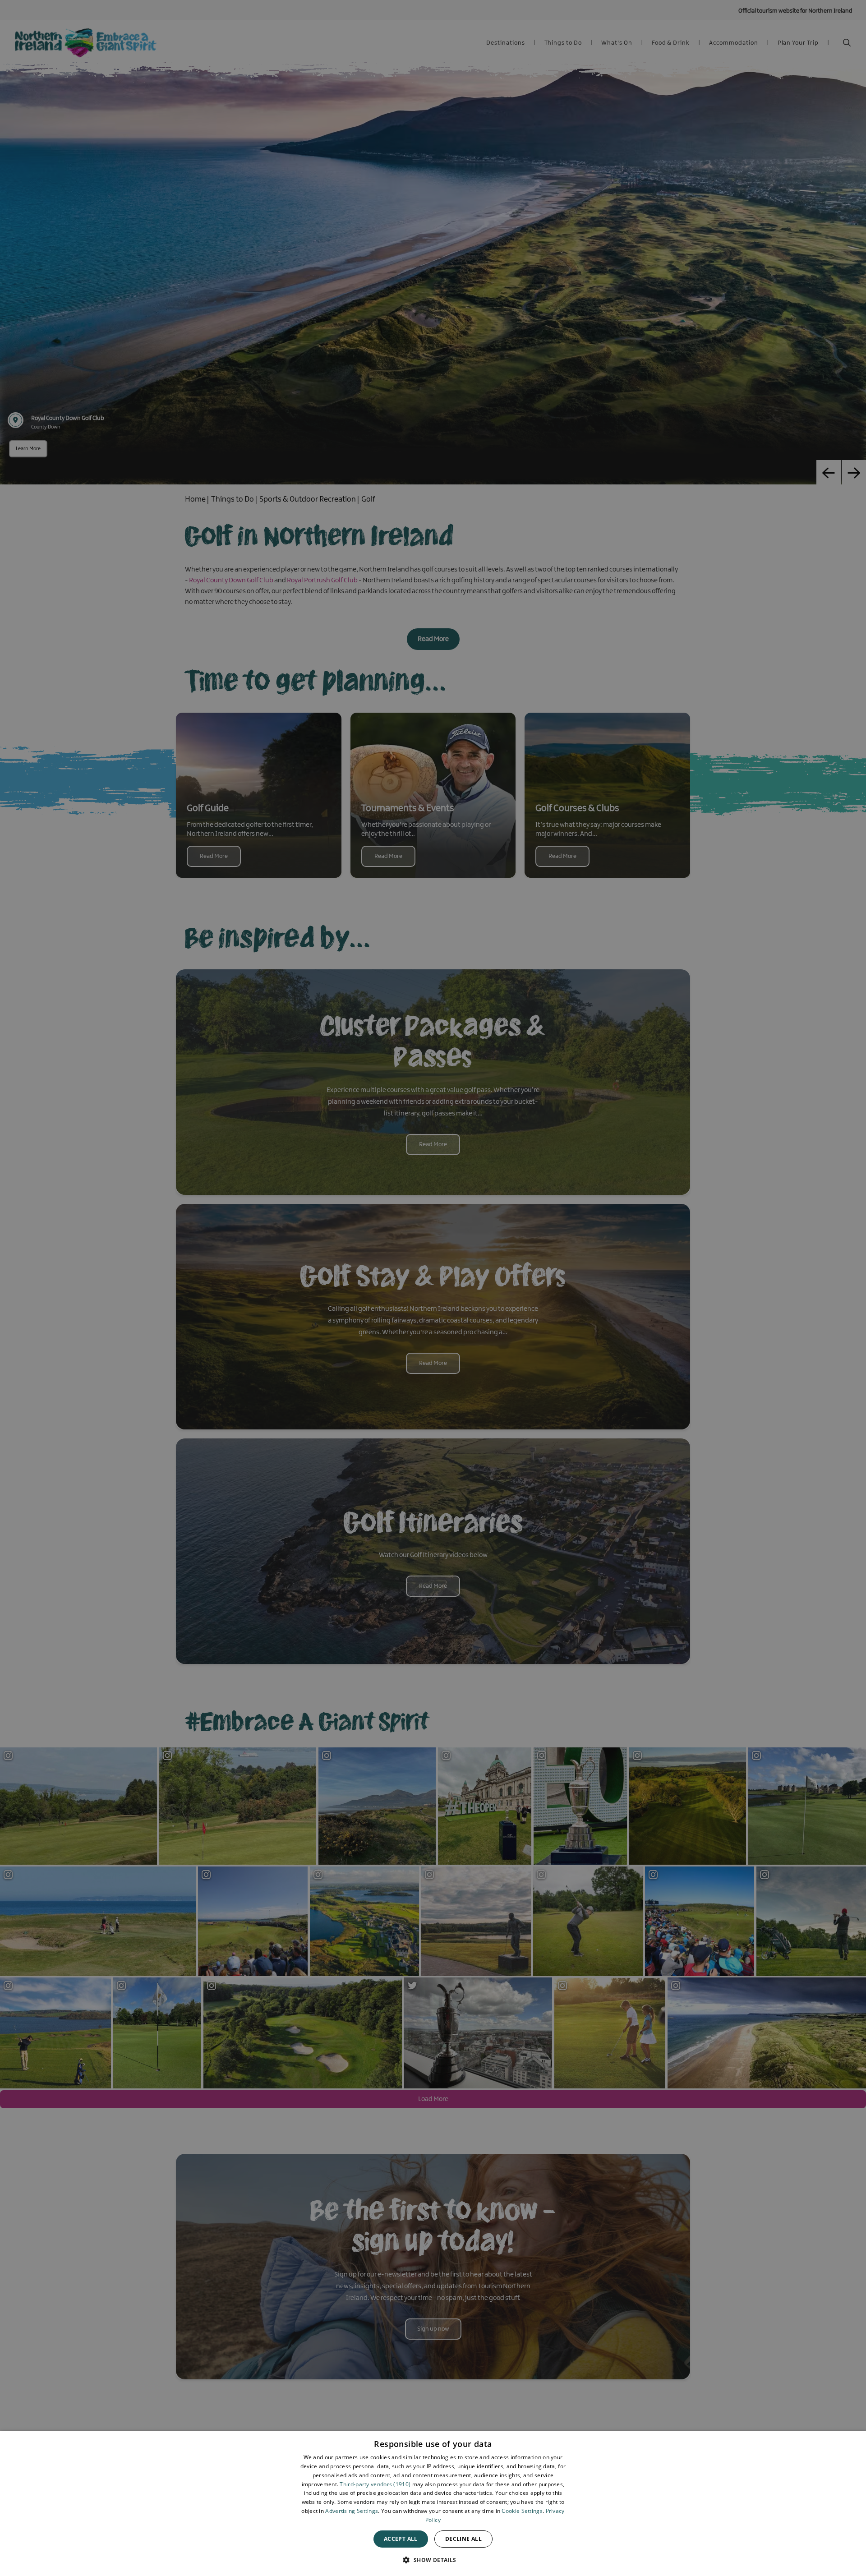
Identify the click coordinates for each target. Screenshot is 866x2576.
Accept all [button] (401, 2539)
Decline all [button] (463, 2539)
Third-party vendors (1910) (375, 2484)
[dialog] (433, 2503)
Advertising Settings (352, 2511)
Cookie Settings (522, 2511)
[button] (433, 2560)
